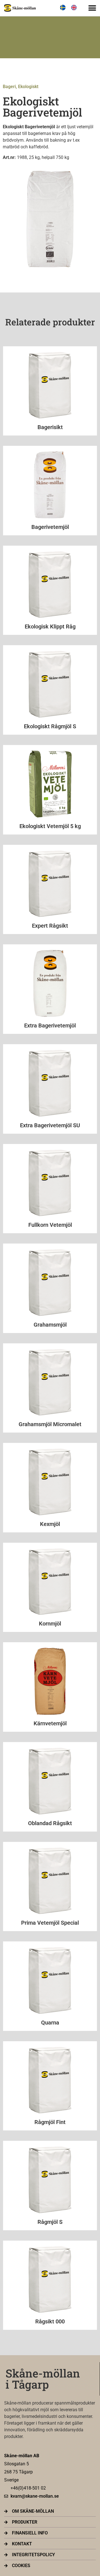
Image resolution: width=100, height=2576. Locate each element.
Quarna (50, 2023)
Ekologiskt (28, 87)
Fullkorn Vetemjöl (50, 1225)
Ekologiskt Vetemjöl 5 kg (50, 826)
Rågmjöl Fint (50, 2122)
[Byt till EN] (74, 8)
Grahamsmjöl (50, 1325)
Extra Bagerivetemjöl (50, 1025)
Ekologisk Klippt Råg (50, 627)
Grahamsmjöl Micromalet (50, 1424)
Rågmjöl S (50, 2222)
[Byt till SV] (63, 8)
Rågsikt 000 (50, 2321)
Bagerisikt (50, 427)
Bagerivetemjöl (50, 527)
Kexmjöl (50, 1524)
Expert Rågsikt (50, 926)
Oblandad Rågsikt (50, 1823)
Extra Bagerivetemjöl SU (50, 1125)
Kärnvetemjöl (50, 1723)
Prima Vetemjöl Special (50, 1923)
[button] (92, 8)
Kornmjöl (50, 1624)
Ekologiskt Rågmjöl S (50, 726)
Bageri (9, 87)
